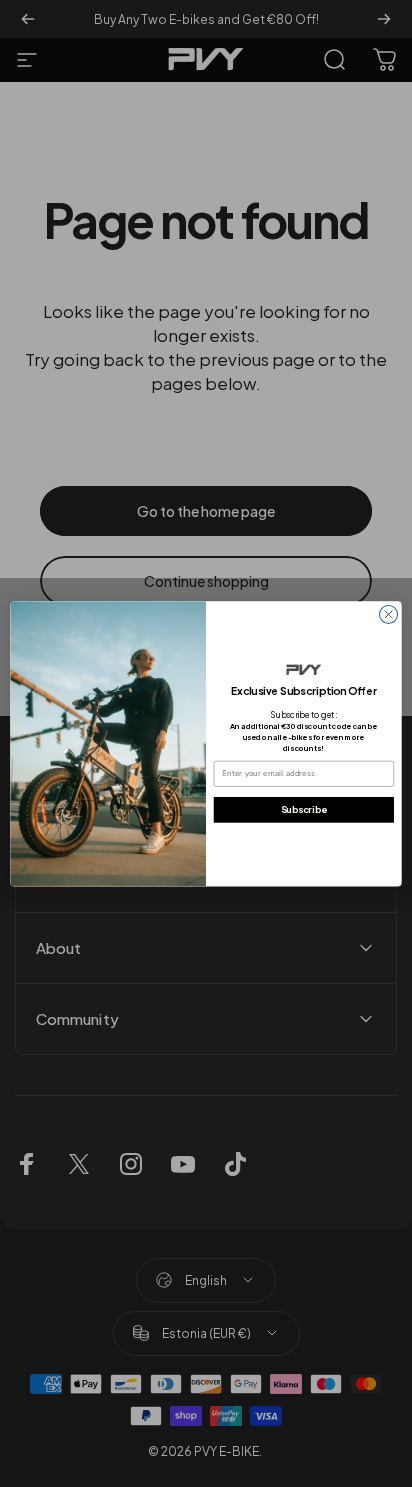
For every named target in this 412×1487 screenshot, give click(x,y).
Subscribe (304, 809)
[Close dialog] (389, 614)
